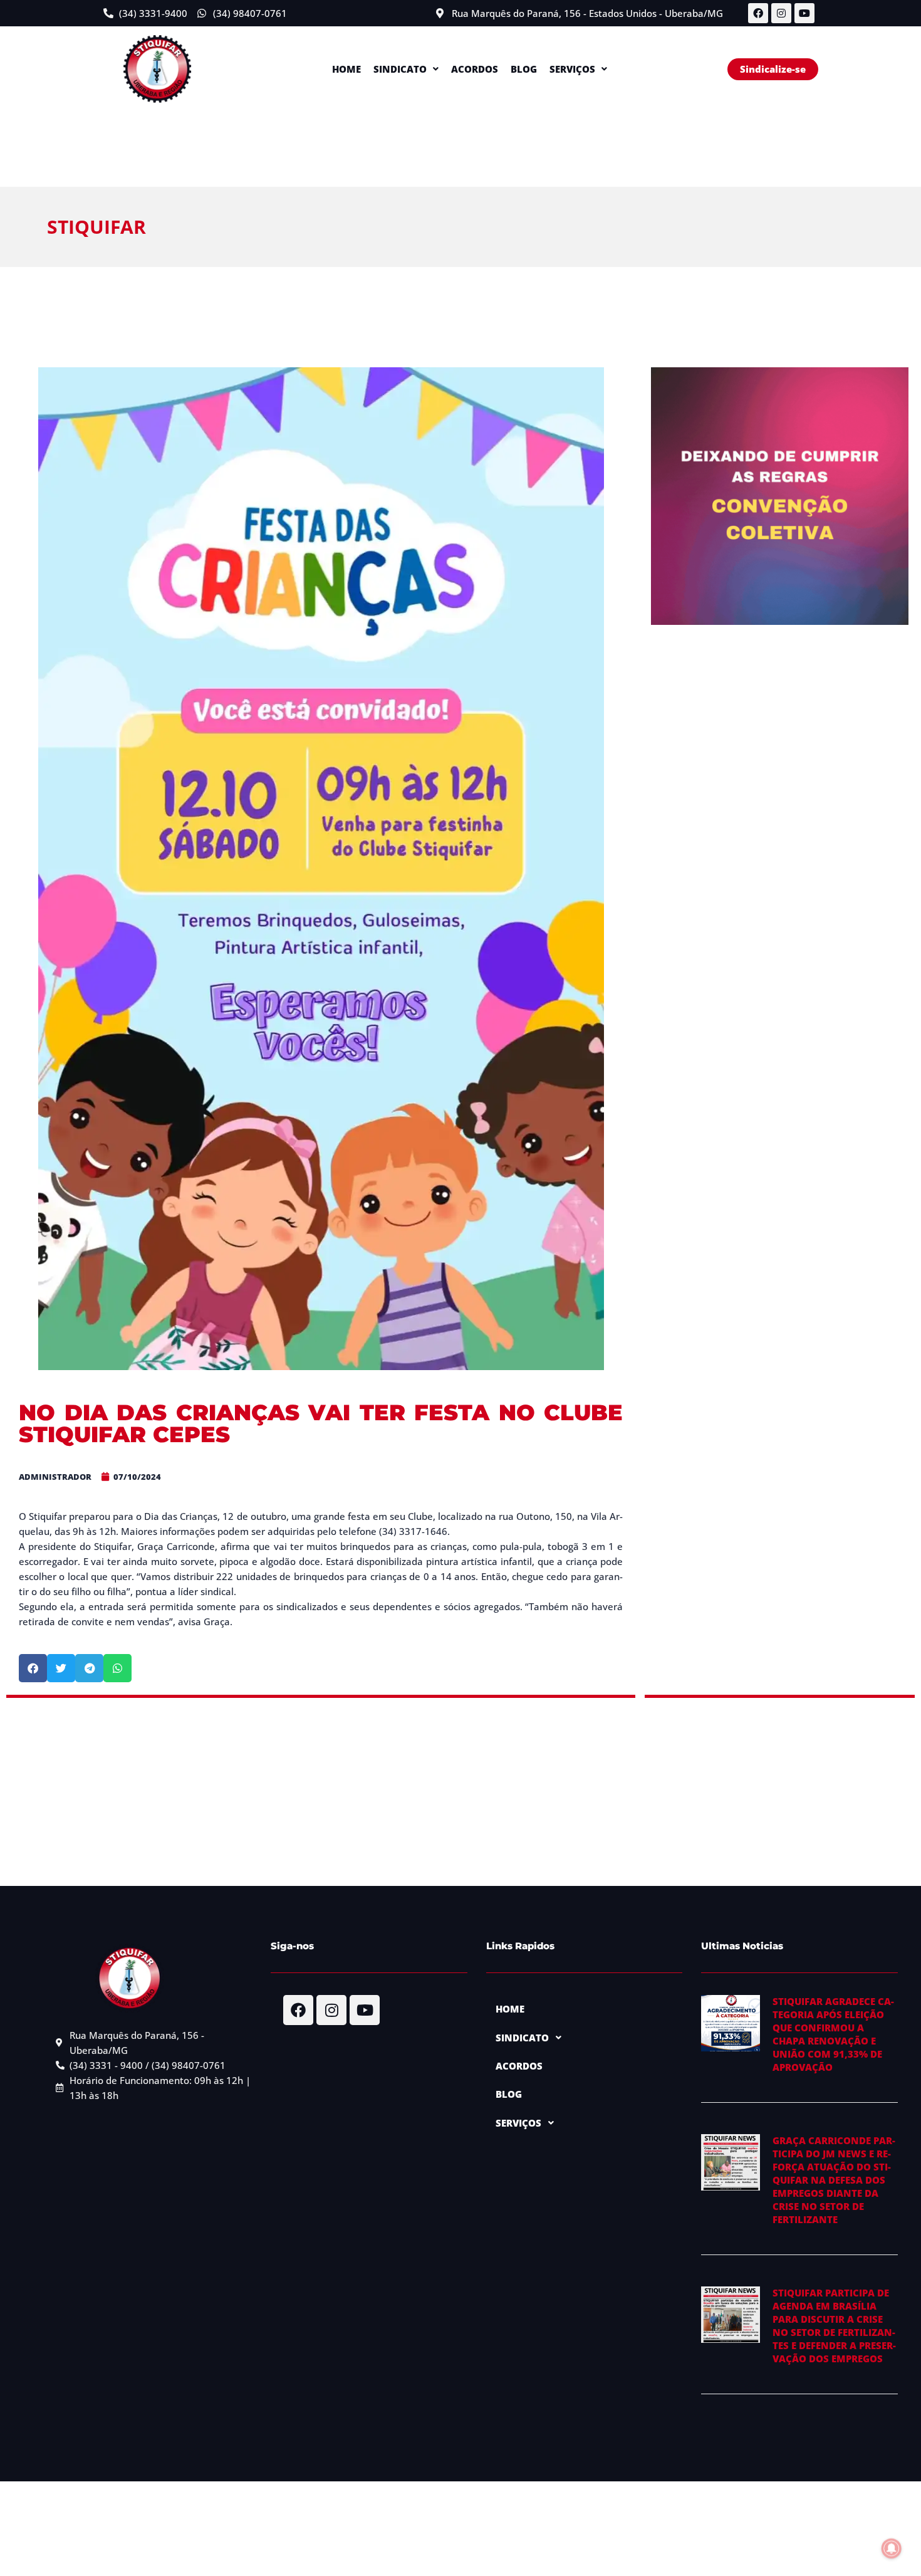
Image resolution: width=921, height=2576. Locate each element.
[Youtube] (804, 13)
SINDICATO (400, 69)
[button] (406, 69)
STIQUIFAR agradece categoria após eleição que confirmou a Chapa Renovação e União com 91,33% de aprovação (833, 2034)
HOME (346, 69)
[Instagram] (781, 13)
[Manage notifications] (892, 2548)
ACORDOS (475, 69)
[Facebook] (758, 13)
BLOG (524, 69)
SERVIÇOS (572, 69)
